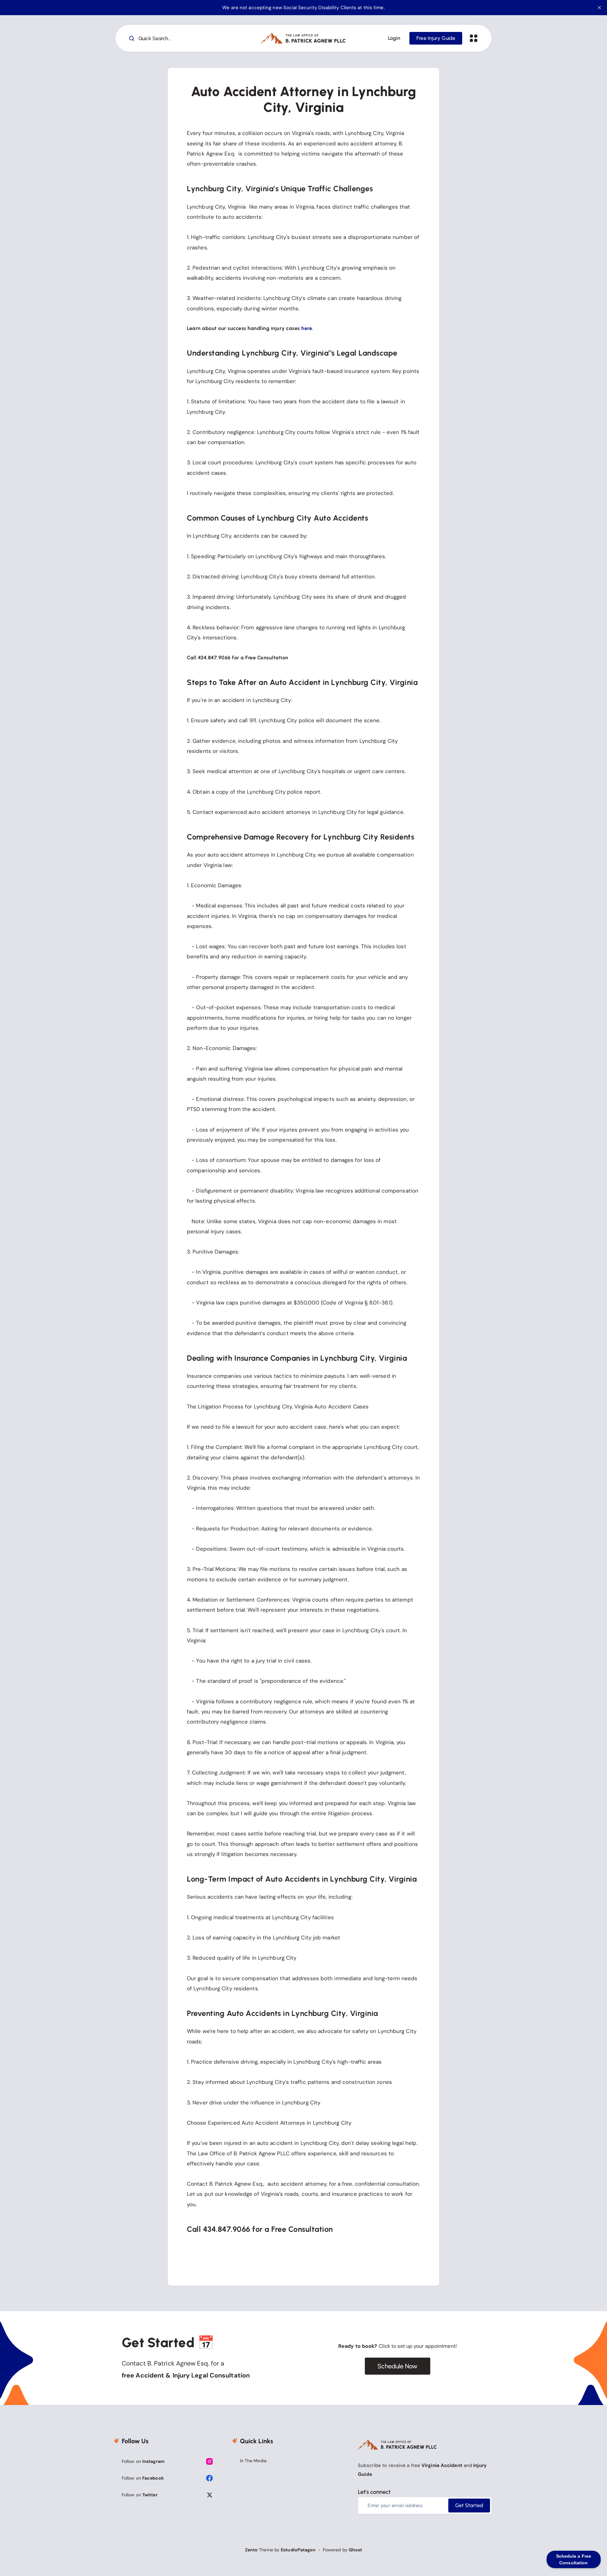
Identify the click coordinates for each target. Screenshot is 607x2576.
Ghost (356, 2550)
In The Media (253, 2461)
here (307, 328)
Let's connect (374, 2492)
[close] (599, 8)
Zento (251, 2550)
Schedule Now (397, 2366)
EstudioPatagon (298, 2550)
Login (394, 38)
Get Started (469, 2505)
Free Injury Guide (436, 38)
